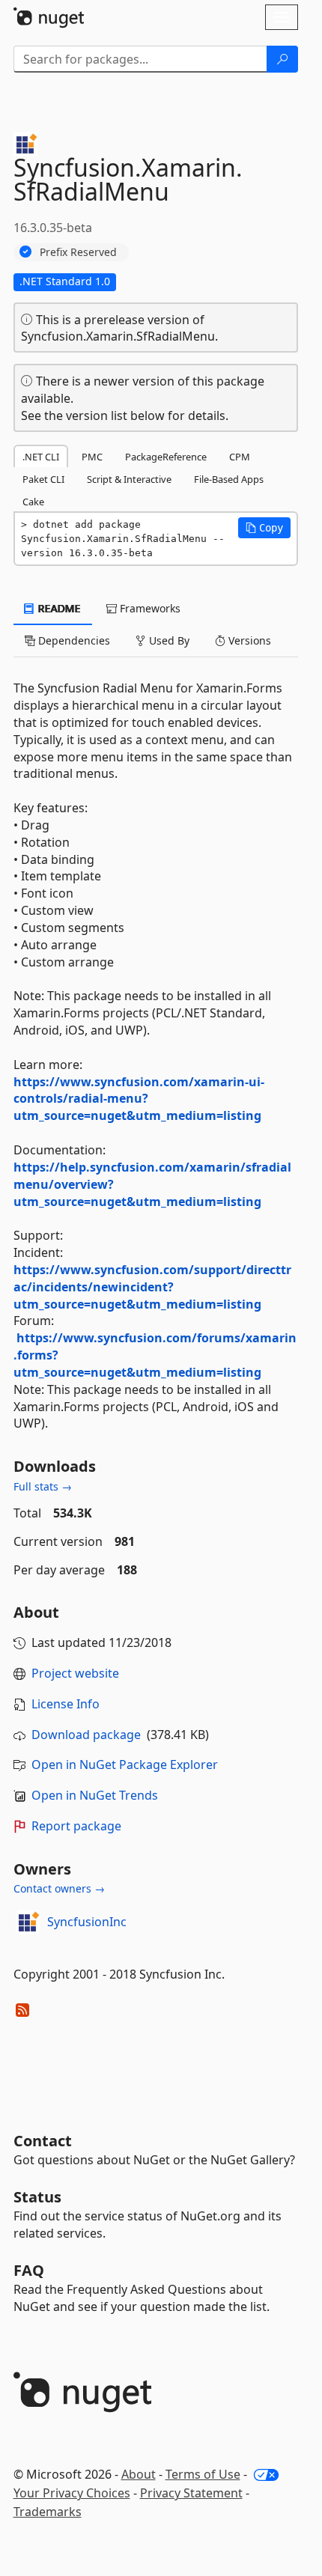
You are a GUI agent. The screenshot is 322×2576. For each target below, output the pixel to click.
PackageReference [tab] (166, 457)
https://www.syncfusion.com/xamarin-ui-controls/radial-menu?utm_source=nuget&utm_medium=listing (139, 1099)
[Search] (282, 59)
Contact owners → (59, 1888)
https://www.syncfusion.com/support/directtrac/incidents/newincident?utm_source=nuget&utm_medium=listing (152, 1287)
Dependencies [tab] (73, 640)
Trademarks (48, 2512)
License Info (66, 1704)
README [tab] (58, 608)
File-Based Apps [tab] (229, 479)
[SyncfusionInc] (28, 1922)
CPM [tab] (240, 457)
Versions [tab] (248, 640)
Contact (43, 2141)
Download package (86, 1735)
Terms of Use (203, 2474)
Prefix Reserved (78, 252)
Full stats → (43, 1486)
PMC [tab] (92, 457)
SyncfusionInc (87, 1922)
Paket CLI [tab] (43, 479)
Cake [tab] (33, 502)
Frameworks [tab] (149, 608)
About (139, 2474)
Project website (75, 1673)
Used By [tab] (168, 640)
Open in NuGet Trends (95, 1795)
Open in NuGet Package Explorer (125, 1764)
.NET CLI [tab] (41, 457)
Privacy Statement (191, 2493)
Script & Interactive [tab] (129, 479)
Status (37, 2197)
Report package (76, 1826)
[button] (264, 528)
